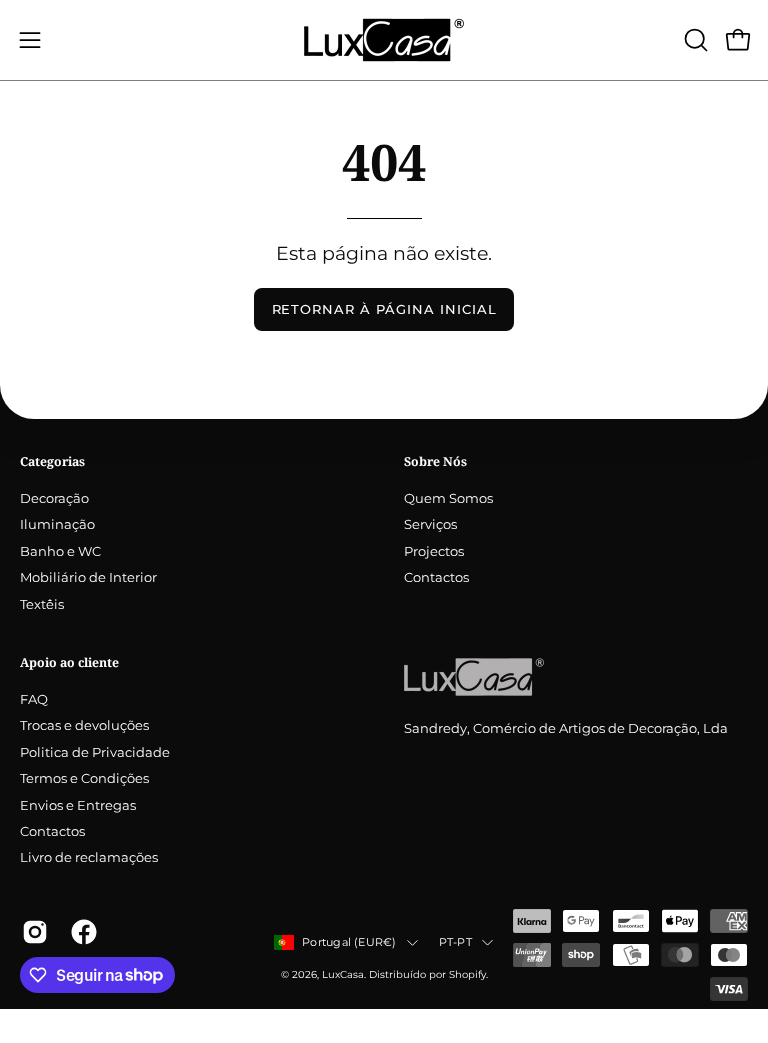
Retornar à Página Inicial (384, 309)
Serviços (430, 525)
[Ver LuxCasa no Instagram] (31, 932)
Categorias (52, 461)
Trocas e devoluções (84, 726)
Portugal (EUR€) (349, 942)
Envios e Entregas (78, 805)
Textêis (42, 604)
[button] (694, 40)
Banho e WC (60, 551)
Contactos (436, 578)
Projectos (434, 551)
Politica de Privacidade (95, 752)
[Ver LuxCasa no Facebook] (80, 932)
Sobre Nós (435, 461)
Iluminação (57, 525)
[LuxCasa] (384, 40)
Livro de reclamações (89, 858)
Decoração (54, 498)
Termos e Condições (84, 778)
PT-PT (455, 942)
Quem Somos (448, 498)
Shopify (467, 974)
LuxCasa (343, 974)
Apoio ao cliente (69, 662)
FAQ (34, 699)
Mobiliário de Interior (88, 578)
